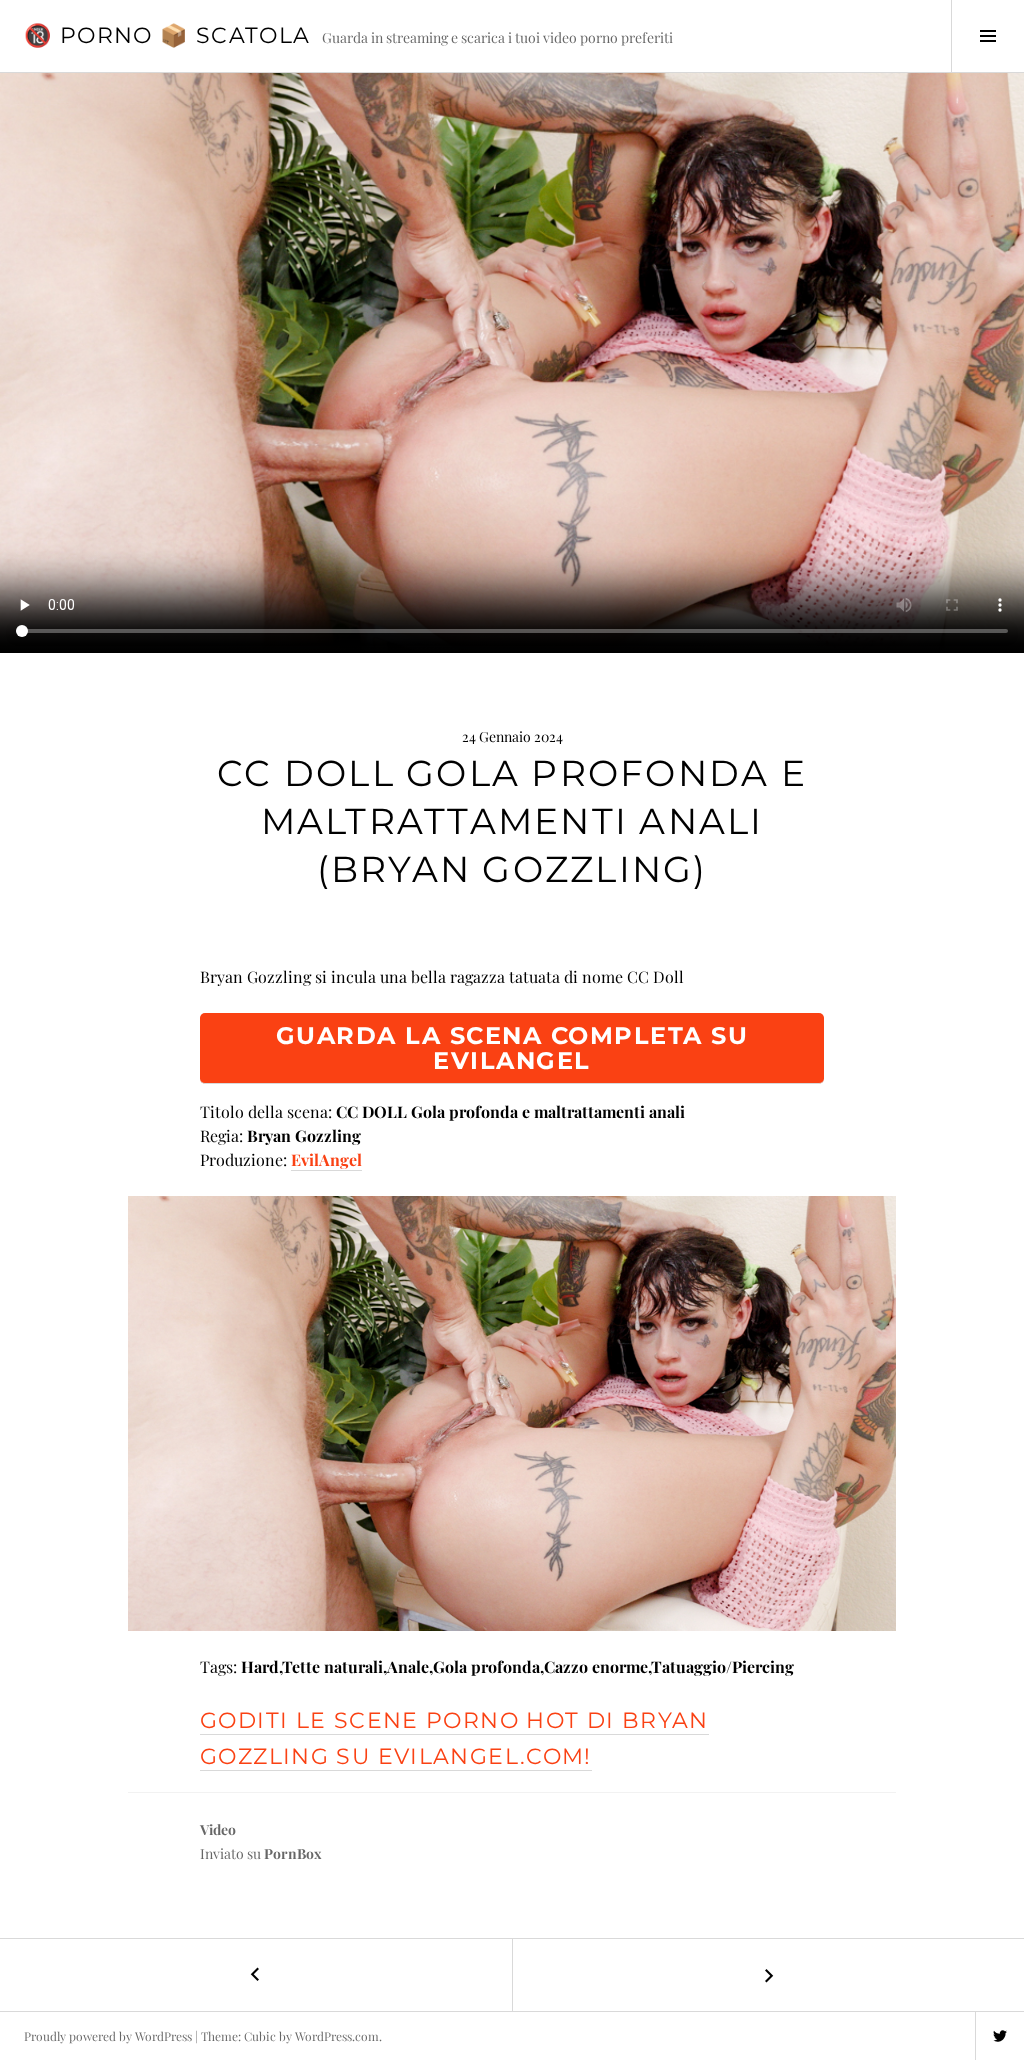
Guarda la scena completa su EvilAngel (512, 1048)
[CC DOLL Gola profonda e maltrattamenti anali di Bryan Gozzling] (512, 1413)
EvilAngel (326, 1159)
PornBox (293, 1853)
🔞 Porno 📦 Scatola (167, 35)
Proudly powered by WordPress (108, 2036)
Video (218, 1829)
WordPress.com (337, 2036)
